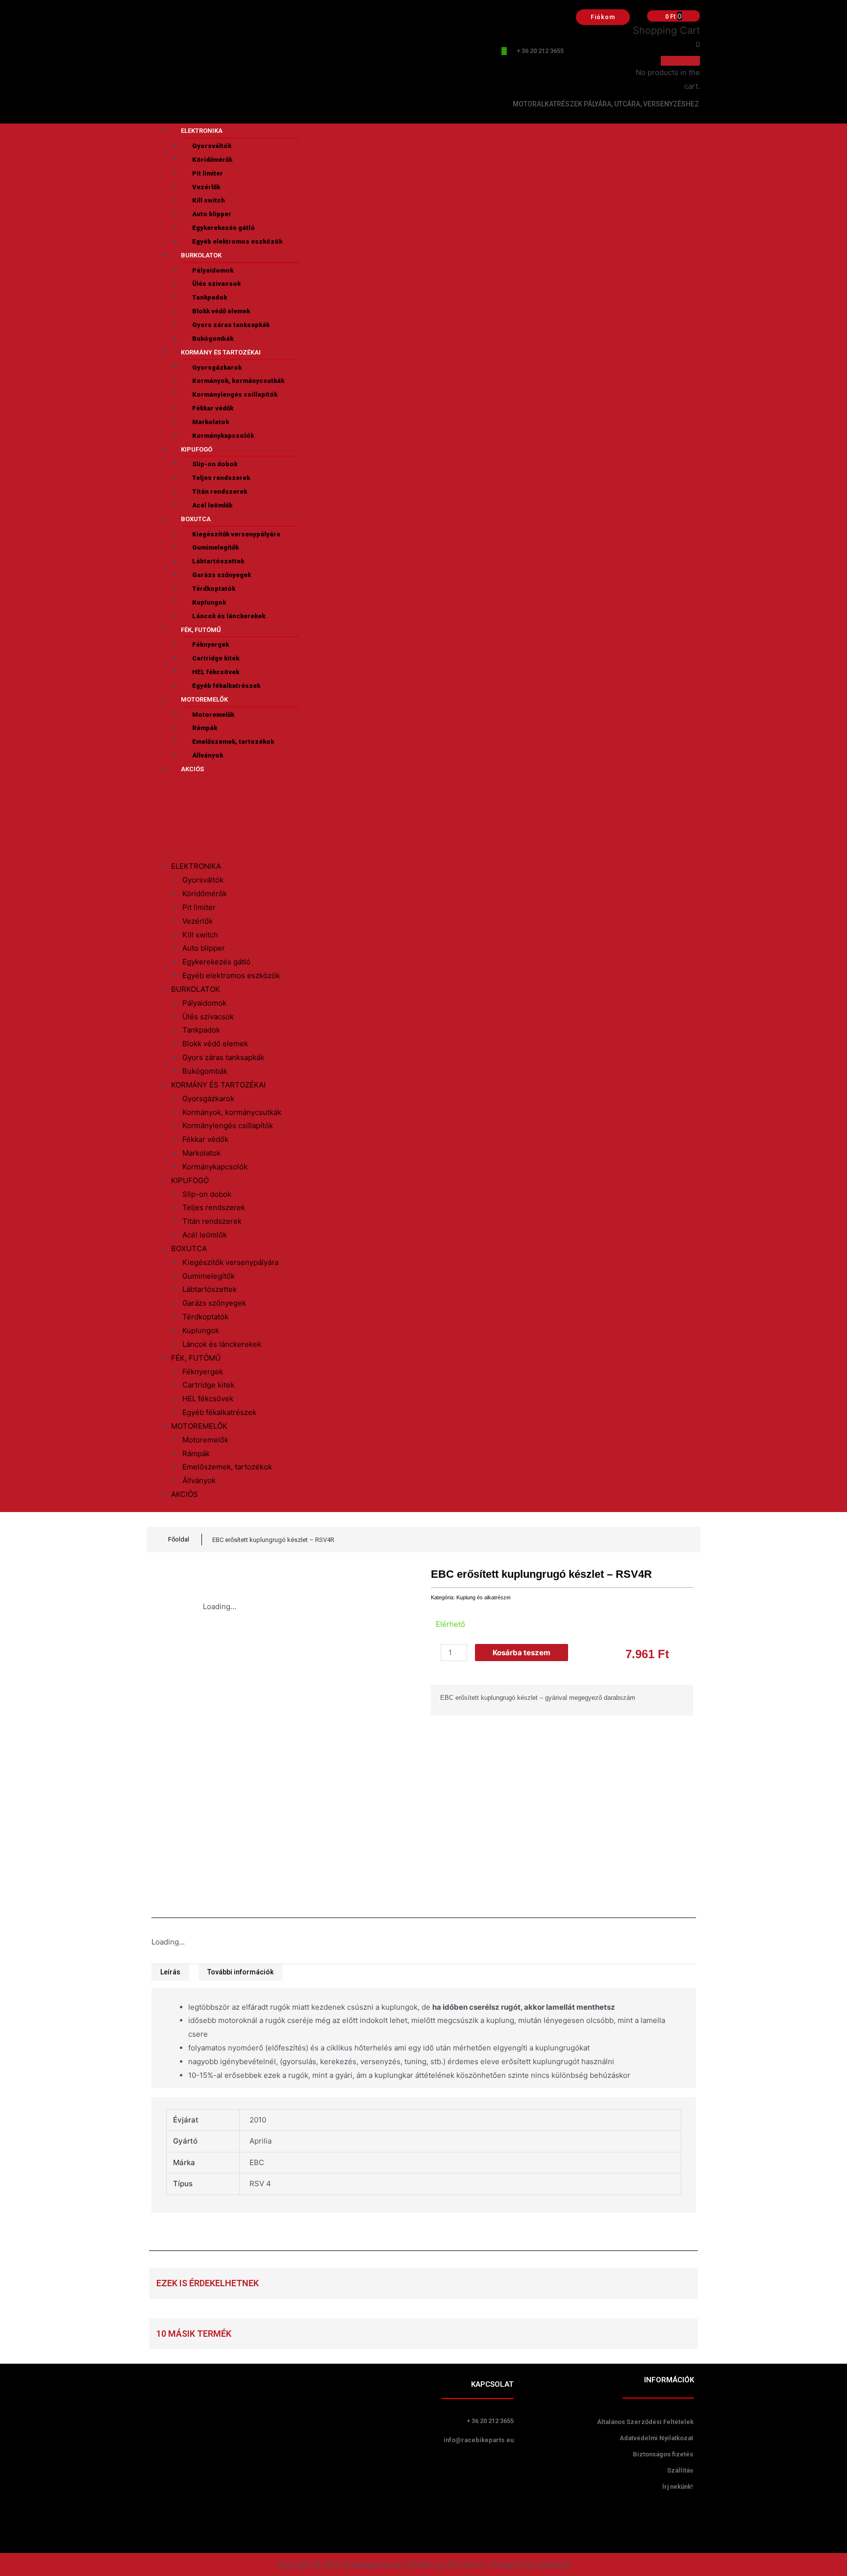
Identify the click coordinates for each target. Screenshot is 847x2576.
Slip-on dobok (215, 464)
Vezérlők (206, 187)
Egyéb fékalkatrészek (226, 686)
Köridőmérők (212, 160)
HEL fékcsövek (216, 672)
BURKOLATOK (201, 255)
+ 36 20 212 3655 (540, 51)
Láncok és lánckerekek (229, 616)
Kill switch (209, 200)
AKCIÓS (192, 769)
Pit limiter (208, 173)
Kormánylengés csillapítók (235, 394)
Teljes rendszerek (221, 478)
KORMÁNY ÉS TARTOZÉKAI (221, 352)
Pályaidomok (213, 270)
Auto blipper (212, 214)
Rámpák (205, 728)
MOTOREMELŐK (204, 699)
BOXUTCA (196, 519)
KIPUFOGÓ (197, 449)
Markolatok (211, 422)
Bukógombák (213, 339)
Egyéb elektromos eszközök (237, 241)
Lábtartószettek (218, 561)
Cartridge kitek (216, 658)
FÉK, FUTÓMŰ (201, 630)
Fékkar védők (213, 408)
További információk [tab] (240, 1972)
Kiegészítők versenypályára (236, 534)
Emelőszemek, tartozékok (233, 742)
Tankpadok (210, 297)
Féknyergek (211, 644)
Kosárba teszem (522, 1653)
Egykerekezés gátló (224, 228)
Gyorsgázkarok (217, 367)
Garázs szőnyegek (222, 575)
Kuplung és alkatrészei (483, 1597)
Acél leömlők (212, 505)
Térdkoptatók (214, 589)
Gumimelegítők (215, 547)
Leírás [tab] (170, 1972)
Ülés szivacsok (216, 284)
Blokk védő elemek (221, 311)
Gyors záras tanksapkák (231, 325)
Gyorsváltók (212, 146)
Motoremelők (213, 715)
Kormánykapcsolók (223, 436)
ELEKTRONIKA (202, 131)
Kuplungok (209, 602)
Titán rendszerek (220, 492)
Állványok (208, 755)
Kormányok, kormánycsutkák (238, 381)
